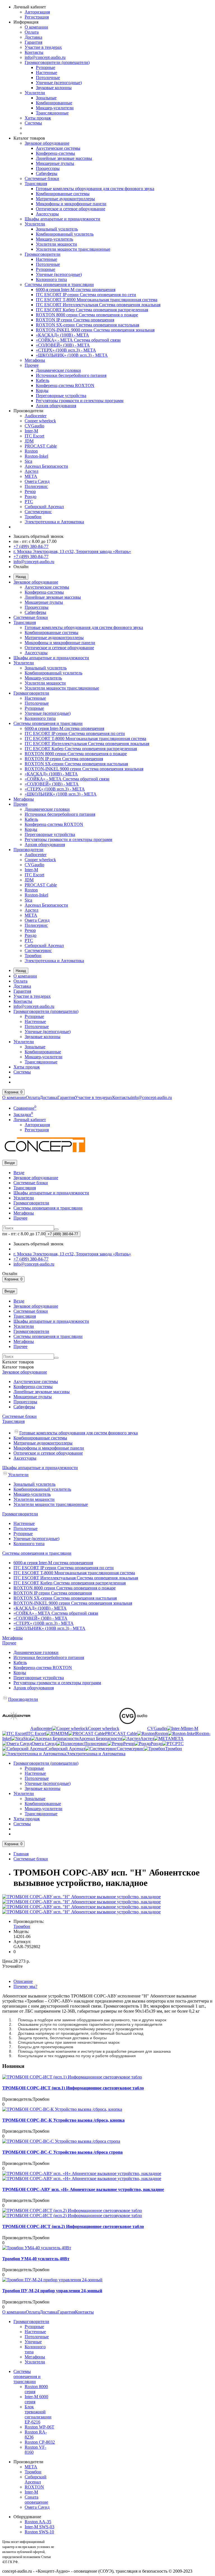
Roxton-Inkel (36, 456)
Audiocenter (36, 416)
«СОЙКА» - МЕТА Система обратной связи (78, 340)
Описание (23, 1981)
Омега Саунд (37, 481)
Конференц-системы (55, 153)
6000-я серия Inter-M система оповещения (76, 290)
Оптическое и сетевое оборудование (71, 209)
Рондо (31, 496)
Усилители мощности (56, 244)
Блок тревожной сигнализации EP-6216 (38, 2414)
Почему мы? (25, 1986)
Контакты (34, 52)
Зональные (46, 98)
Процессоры (48, 168)
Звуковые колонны (54, 88)
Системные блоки (42, 178)
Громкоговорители (43, 254)
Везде (19, 1173)
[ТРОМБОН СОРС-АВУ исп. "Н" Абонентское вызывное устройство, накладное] (81, 1897)
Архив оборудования (56, 406)
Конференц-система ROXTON (65, 385)
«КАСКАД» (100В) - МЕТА (62, 335)
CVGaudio (34, 426)
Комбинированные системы (63, 194)
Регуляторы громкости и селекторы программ (80, 401)
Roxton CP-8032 (40, 2442)
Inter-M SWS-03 (39, 2527)
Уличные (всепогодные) (59, 83)
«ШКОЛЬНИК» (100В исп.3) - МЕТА (72, 355)
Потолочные (48, 78)
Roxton (31, 451)
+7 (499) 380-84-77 (31, 546)
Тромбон (33, 517)
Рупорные (45, 67)
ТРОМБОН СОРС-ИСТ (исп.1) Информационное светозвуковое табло (73, 2088)
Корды (42, 390)
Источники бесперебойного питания (71, 375)
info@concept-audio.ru (45, 57)
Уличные (33, 2342)
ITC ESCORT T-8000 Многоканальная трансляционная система (97, 300)
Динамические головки (58, 370)
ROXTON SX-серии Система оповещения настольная (87, 325)
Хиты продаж (38, 118)
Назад (21, 577)
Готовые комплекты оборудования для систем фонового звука (95, 189)
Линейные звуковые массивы (64, 158)
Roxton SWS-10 (39, 2532)
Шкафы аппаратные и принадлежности (62, 219)
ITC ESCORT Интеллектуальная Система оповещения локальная (98, 305)
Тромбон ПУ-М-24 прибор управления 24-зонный (52, 2291)
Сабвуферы (47, 173)
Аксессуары (47, 214)
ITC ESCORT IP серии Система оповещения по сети (86, 295)
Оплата (32, 32)
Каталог (18, 1367)
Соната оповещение (36, 2500)
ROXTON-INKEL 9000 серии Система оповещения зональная (95, 330)
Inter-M (31, 431)
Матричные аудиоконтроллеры (65, 199)
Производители (28, 850)
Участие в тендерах (43, 47)
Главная (21, 1854)
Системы (33, 123)
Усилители (35, 93)
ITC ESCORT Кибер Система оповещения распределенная (92, 310)
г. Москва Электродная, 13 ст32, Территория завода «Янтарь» (72, 551)
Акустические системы (58, 148)
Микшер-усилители (55, 108)
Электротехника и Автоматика (54, 522)
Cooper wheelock (40, 421)
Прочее (32, 365)
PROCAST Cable (41, 446)
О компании (36, 27)
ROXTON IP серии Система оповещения (75, 320)
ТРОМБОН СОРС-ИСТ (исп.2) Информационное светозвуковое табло (73, 2226)
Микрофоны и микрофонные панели (71, 204)
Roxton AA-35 (38, 2522)
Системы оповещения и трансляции (59, 284)
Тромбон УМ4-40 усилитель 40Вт (36, 2259)
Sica (28, 461)
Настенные (46, 72)
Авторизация (37, 12)
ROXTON (34, 2487)
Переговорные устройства (61, 396)
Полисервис (36, 486)
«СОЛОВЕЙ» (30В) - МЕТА (63, 345)
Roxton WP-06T (39, 2427)
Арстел (31, 471)
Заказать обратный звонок (38, 536)
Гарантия (33, 42)
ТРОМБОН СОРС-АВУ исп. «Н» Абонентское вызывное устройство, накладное (83, 2189)
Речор (30, 491)
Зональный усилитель (57, 229)
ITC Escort (34, 436)
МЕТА (31, 476)
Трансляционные (52, 113)
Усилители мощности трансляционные (73, 249)
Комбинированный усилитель (65, 234)
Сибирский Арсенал (44, 507)
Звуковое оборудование (47, 143)
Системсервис (38, 512)
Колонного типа (51, 279)
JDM (29, 441)
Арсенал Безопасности (46, 466)
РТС (29, 502)
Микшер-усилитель (54, 239)
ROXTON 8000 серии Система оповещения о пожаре (87, 315)
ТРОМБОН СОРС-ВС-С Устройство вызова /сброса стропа (62, 2152)
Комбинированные (54, 103)
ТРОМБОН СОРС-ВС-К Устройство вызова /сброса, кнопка (63, 2120)
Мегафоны (35, 360)
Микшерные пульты (55, 163)
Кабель (43, 380)
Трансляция (36, 184)
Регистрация (37, 17)
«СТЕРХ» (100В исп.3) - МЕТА (66, 350)
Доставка (33, 37)
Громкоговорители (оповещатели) (57, 62)
